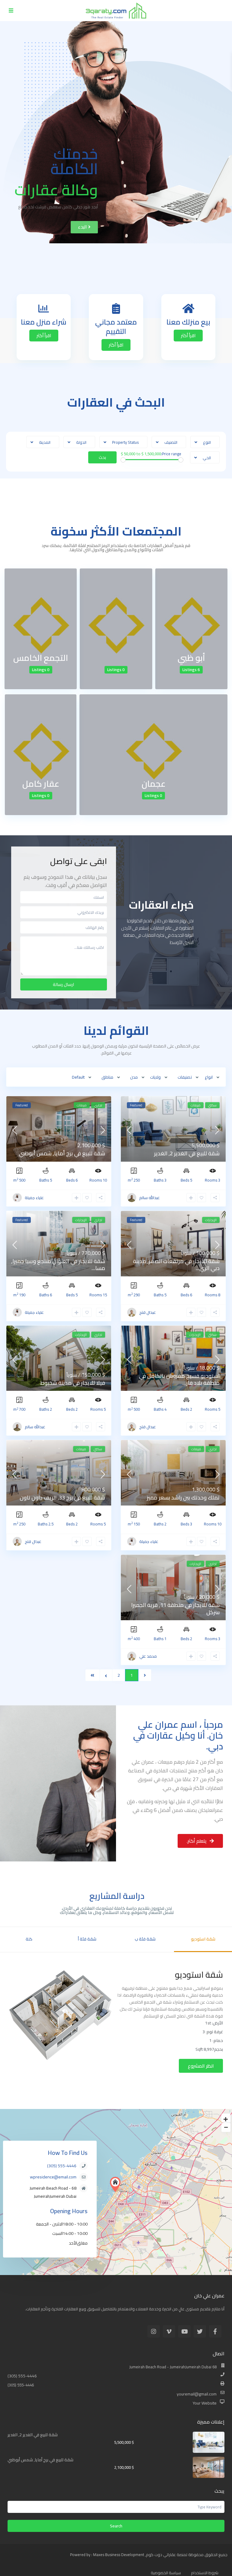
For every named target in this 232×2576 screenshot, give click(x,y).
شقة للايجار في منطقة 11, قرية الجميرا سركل (175, 1608)
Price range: (171, 454)
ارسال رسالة (63, 984)
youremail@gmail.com (197, 2394)
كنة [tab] (29, 1939)
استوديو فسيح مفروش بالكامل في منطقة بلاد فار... (179, 1379)
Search (116, 2526)
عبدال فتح (148, 1312)
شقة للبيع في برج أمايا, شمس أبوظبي (62, 1153)
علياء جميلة (34, 1198)
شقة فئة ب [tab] (145, 1939)
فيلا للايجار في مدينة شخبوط (73, 1383)
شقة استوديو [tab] (203, 1939)
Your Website (205, 2403)
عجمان (154, 784)
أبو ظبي (191, 658)
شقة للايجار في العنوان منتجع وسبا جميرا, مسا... (58, 1265)
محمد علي (148, 1656)
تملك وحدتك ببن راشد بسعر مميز (183, 1498)
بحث (102, 457)
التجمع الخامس (41, 658)
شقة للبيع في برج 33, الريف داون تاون (62, 1498)
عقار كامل (41, 784)
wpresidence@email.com (53, 2177)
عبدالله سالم (150, 1198)
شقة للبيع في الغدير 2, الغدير (187, 1153)
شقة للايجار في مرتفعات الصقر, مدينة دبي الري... (176, 1265)
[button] (84, 227)
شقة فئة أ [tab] (87, 1939)
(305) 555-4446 (62, 2166)
